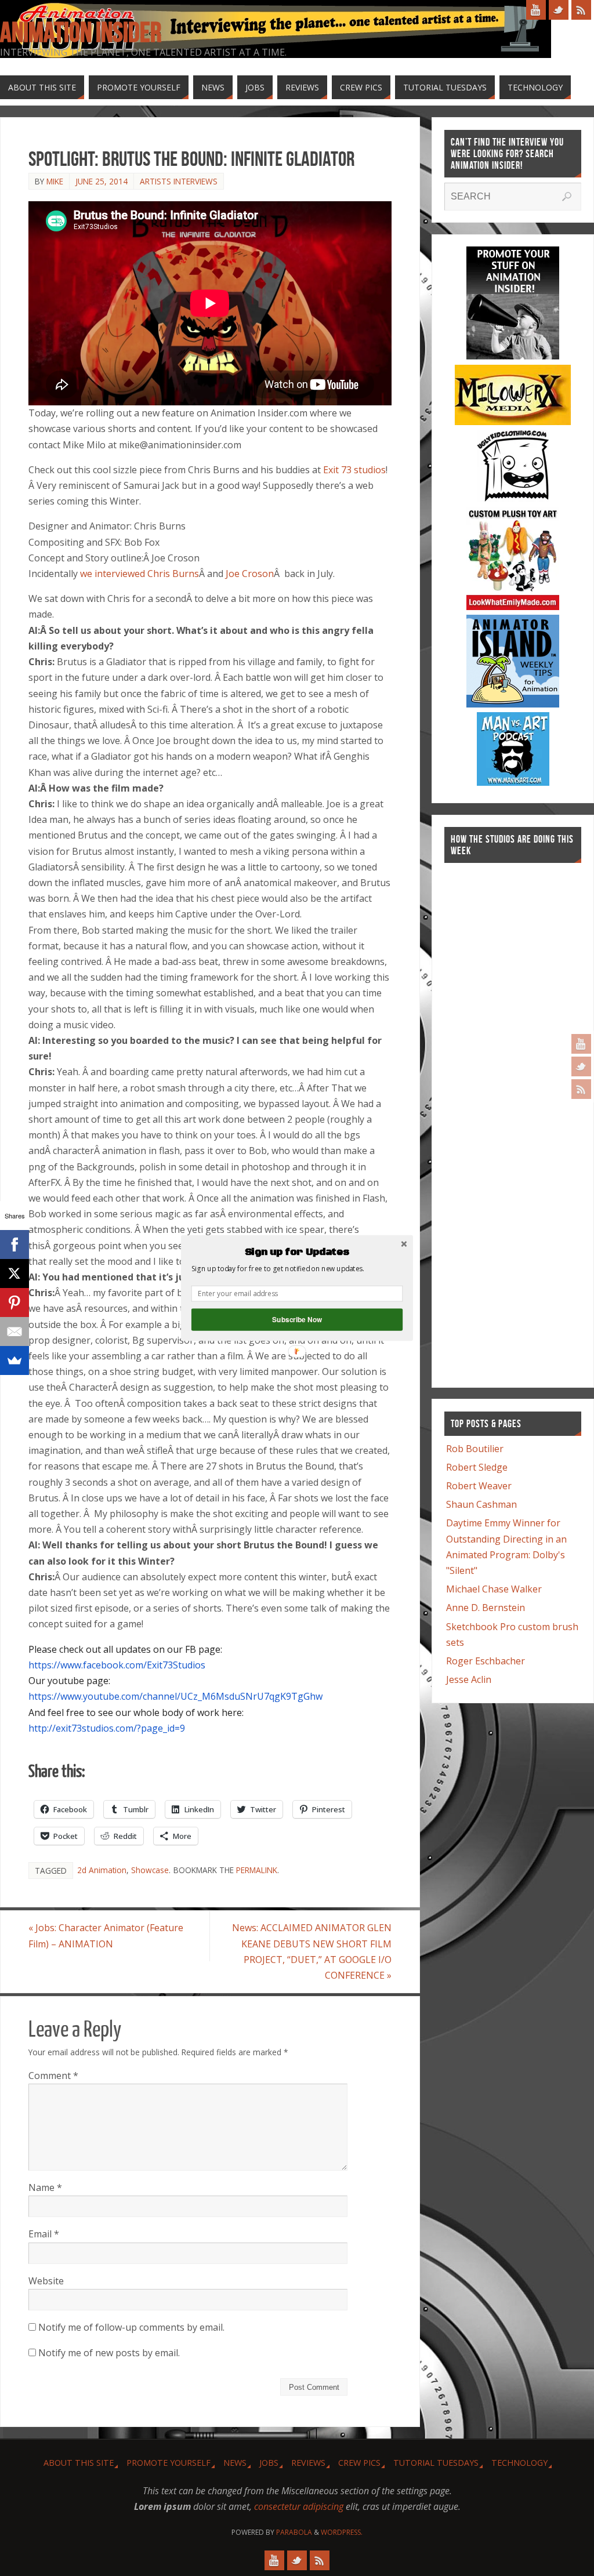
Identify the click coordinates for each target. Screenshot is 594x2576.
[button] (297, 1252)
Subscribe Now (297, 1320)
